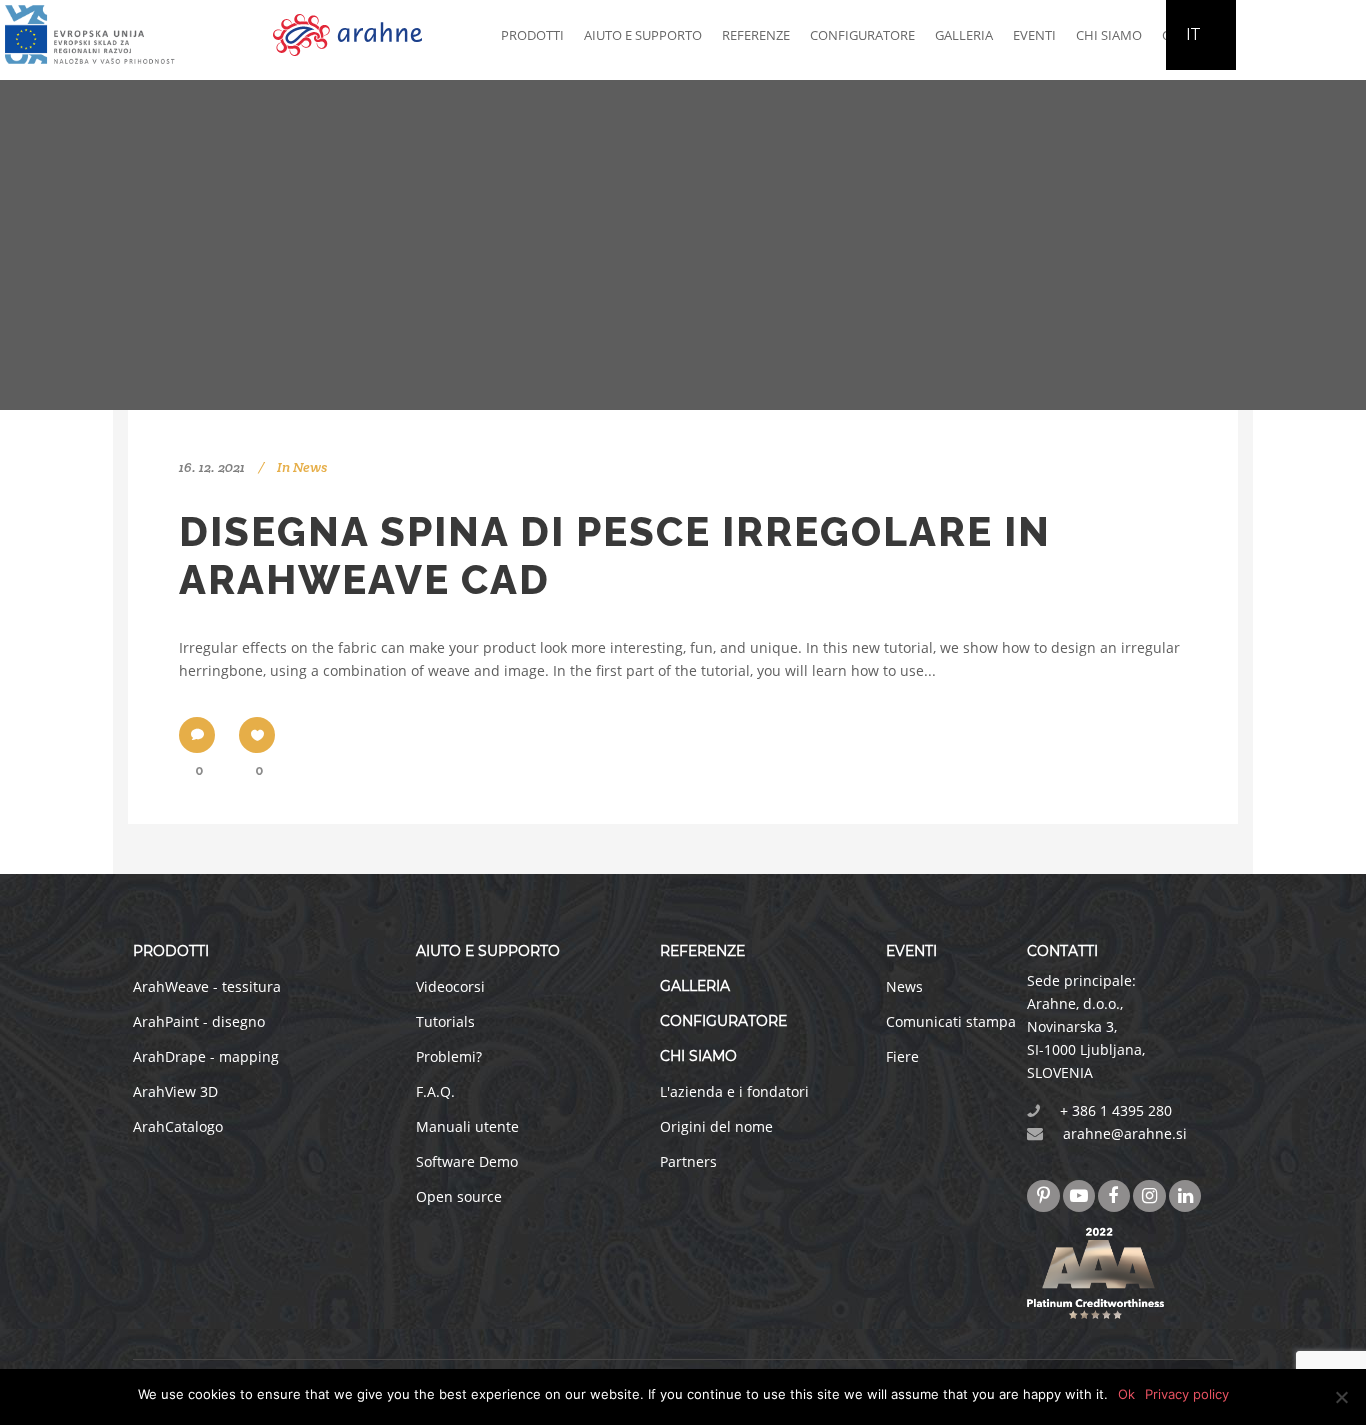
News (310, 467)
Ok (1126, 1394)
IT (1193, 34)
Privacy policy (1187, 1394)
